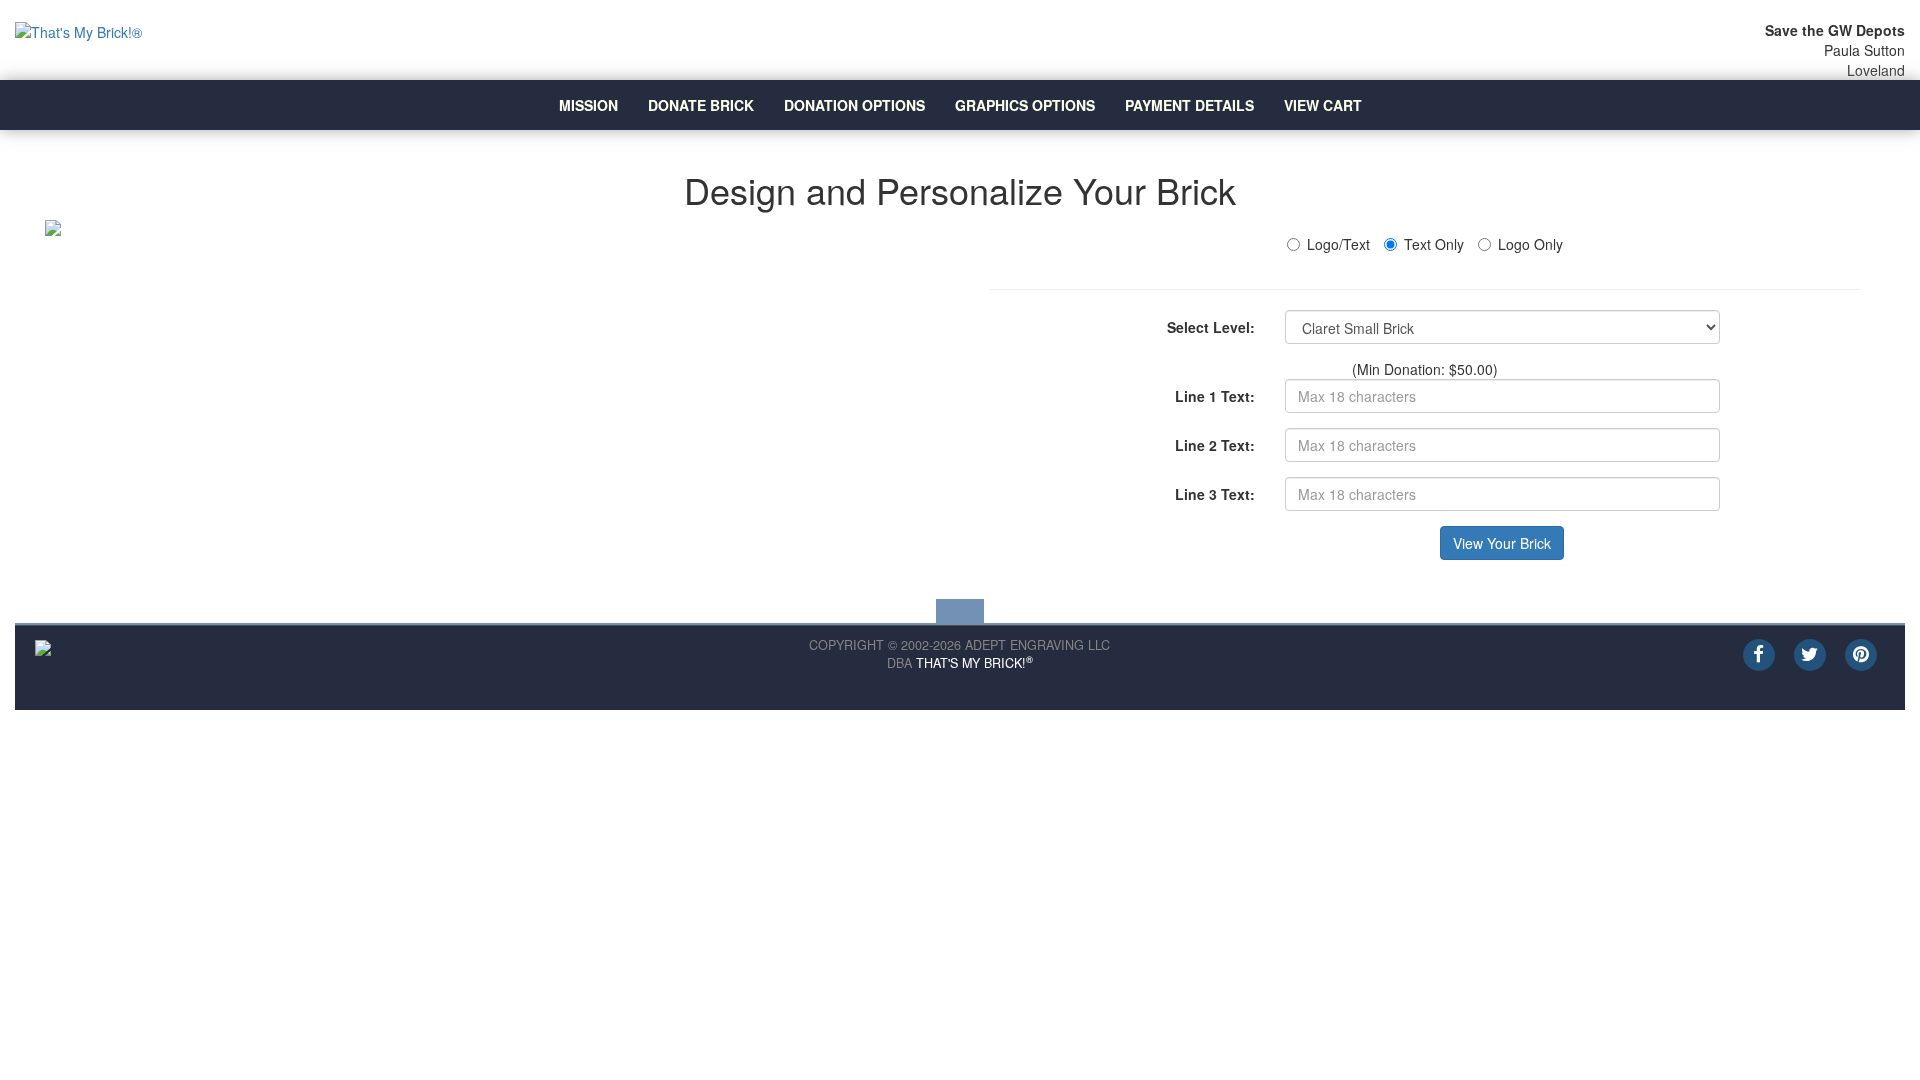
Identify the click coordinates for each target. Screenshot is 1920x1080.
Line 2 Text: (1215, 445)
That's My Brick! (974, 663)
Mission (588, 105)
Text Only (1434, 244)
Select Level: (1211, 327)
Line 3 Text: (1215, 494)
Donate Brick (701, 105)
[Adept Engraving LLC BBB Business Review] (43, 646)
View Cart (1323, 105)
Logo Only (1530, 244)
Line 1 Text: (1215, 396)
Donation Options (854, 105)
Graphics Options (1025, 105)
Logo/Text (1338, 244)
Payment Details (1189, 105)
